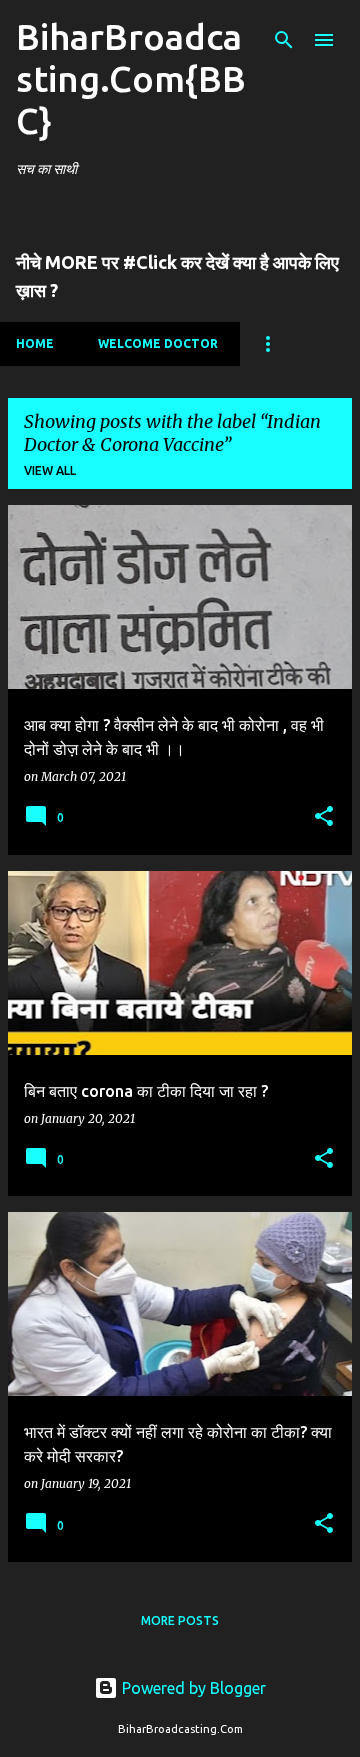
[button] (324, 817)
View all (50, 470)
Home (35, 343)
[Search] (284, 40)
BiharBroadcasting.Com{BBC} (131, 78)
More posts (180, 1620)
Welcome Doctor (158, 343)
